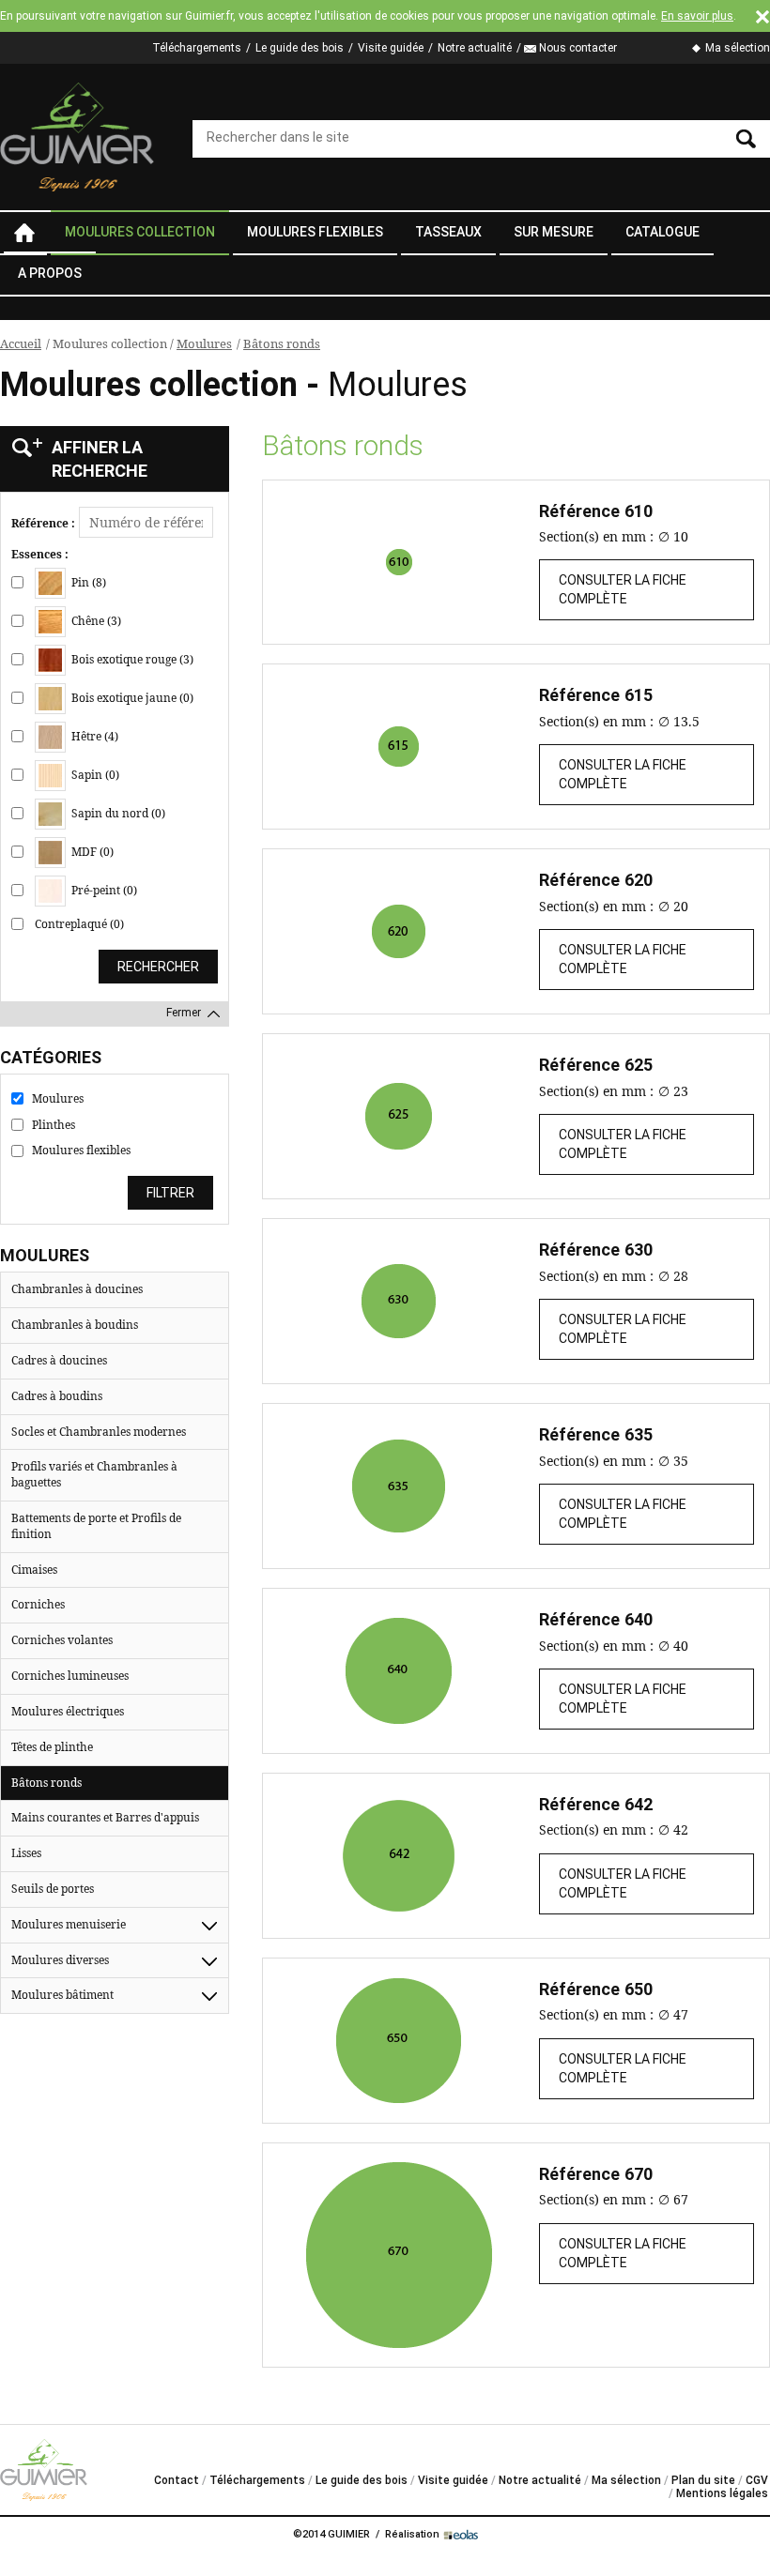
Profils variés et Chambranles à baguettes (94, 1474)
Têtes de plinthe (52, 1747)
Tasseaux (448, 232)
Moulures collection (140, 232)
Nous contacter (578, 48)
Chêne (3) (95, 620)
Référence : (43, 524)
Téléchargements (197, 48)
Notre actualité (475, 48)
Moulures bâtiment (62, 1995)
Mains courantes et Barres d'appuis (105, 1817)
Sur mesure (554, 232)
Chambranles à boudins (75, 1325)
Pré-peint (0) (103, 889)
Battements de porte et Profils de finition (96, 1526)
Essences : (40, 555)
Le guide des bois (300, 48)
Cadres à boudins (57, 1396)
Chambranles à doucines (77, 1289)
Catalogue (662, 232)
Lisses (26, 1853)
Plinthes (54, 1125)
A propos (50, 273)
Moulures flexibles (315, 232)
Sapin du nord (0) (117, 812)
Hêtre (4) (93, 735)
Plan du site (703, 2480)
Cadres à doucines (59, 1360)
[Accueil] (77, 137)
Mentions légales (722, 2493)
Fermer (184, 1013)
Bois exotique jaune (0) (131, 697)
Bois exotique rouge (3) (131, 658)
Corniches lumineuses (70, 1676)
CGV (757, 2480)
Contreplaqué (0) (79, 924)
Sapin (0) (94, 774)
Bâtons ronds (282, 343)
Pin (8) (87, 581)
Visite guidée (391, 48)
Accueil (23, 233)
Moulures (204, 343)
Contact (177, 2480)
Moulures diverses (60, 1960)
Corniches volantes (62, 1640)
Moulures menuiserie (69, 1924)
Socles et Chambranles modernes (99, 1432)
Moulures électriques (68, 1711)
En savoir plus (697, 16)
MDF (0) (91, 851)
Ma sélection (738, 48)
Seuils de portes (53, 1889)
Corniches (38, 1604)
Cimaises (34, 1570)
